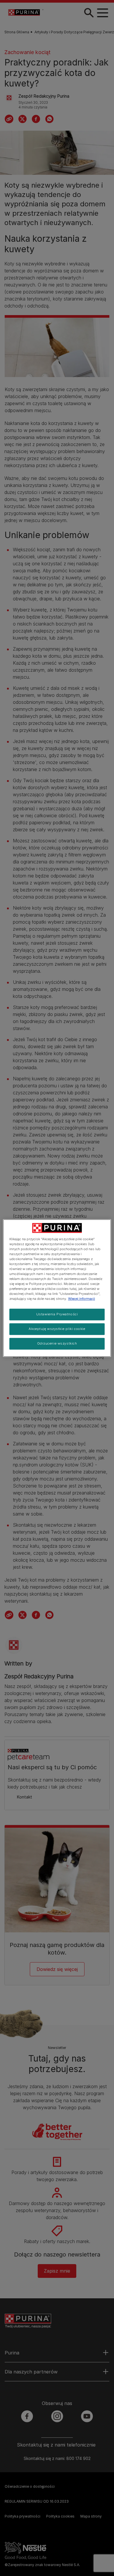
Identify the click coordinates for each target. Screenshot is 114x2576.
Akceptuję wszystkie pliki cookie (57, 1329)
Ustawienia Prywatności (57, 1314)
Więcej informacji (82, 1299)
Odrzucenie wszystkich (57, 1343)
